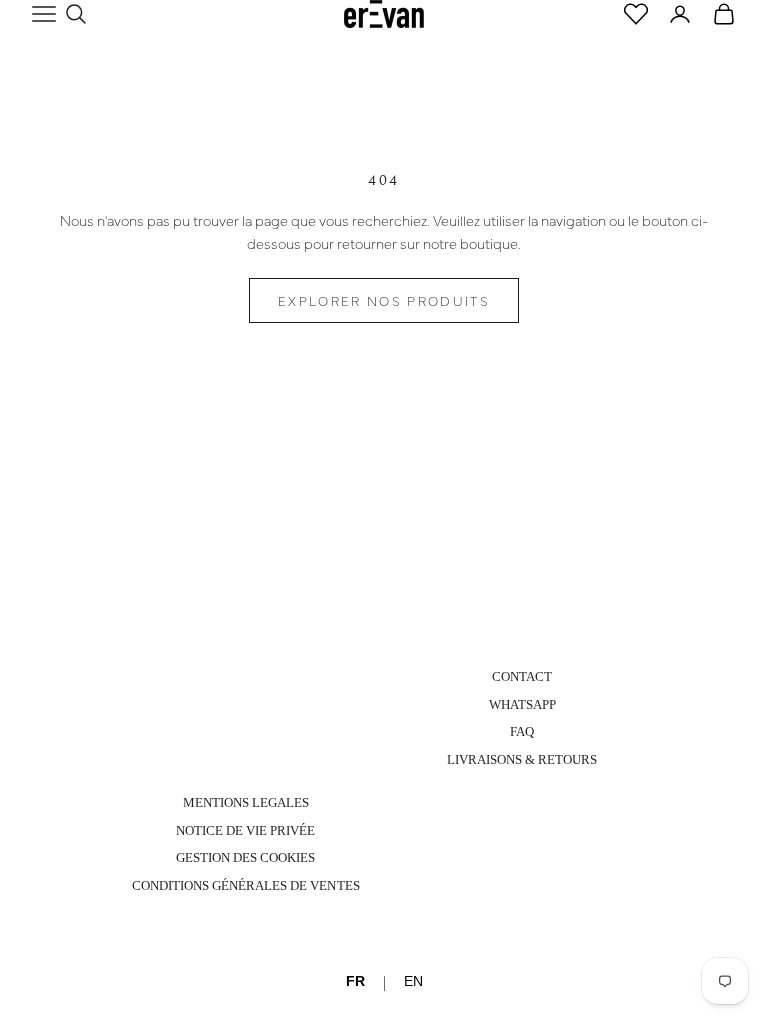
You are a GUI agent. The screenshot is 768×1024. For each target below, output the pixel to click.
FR (355, 981)
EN (413, 981)
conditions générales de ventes (245, 885)
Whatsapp (522, 704)
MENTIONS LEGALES (246, 802)
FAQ (522, 731)
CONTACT (522, 676)
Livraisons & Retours (522, 759)
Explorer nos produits (384, 300)
